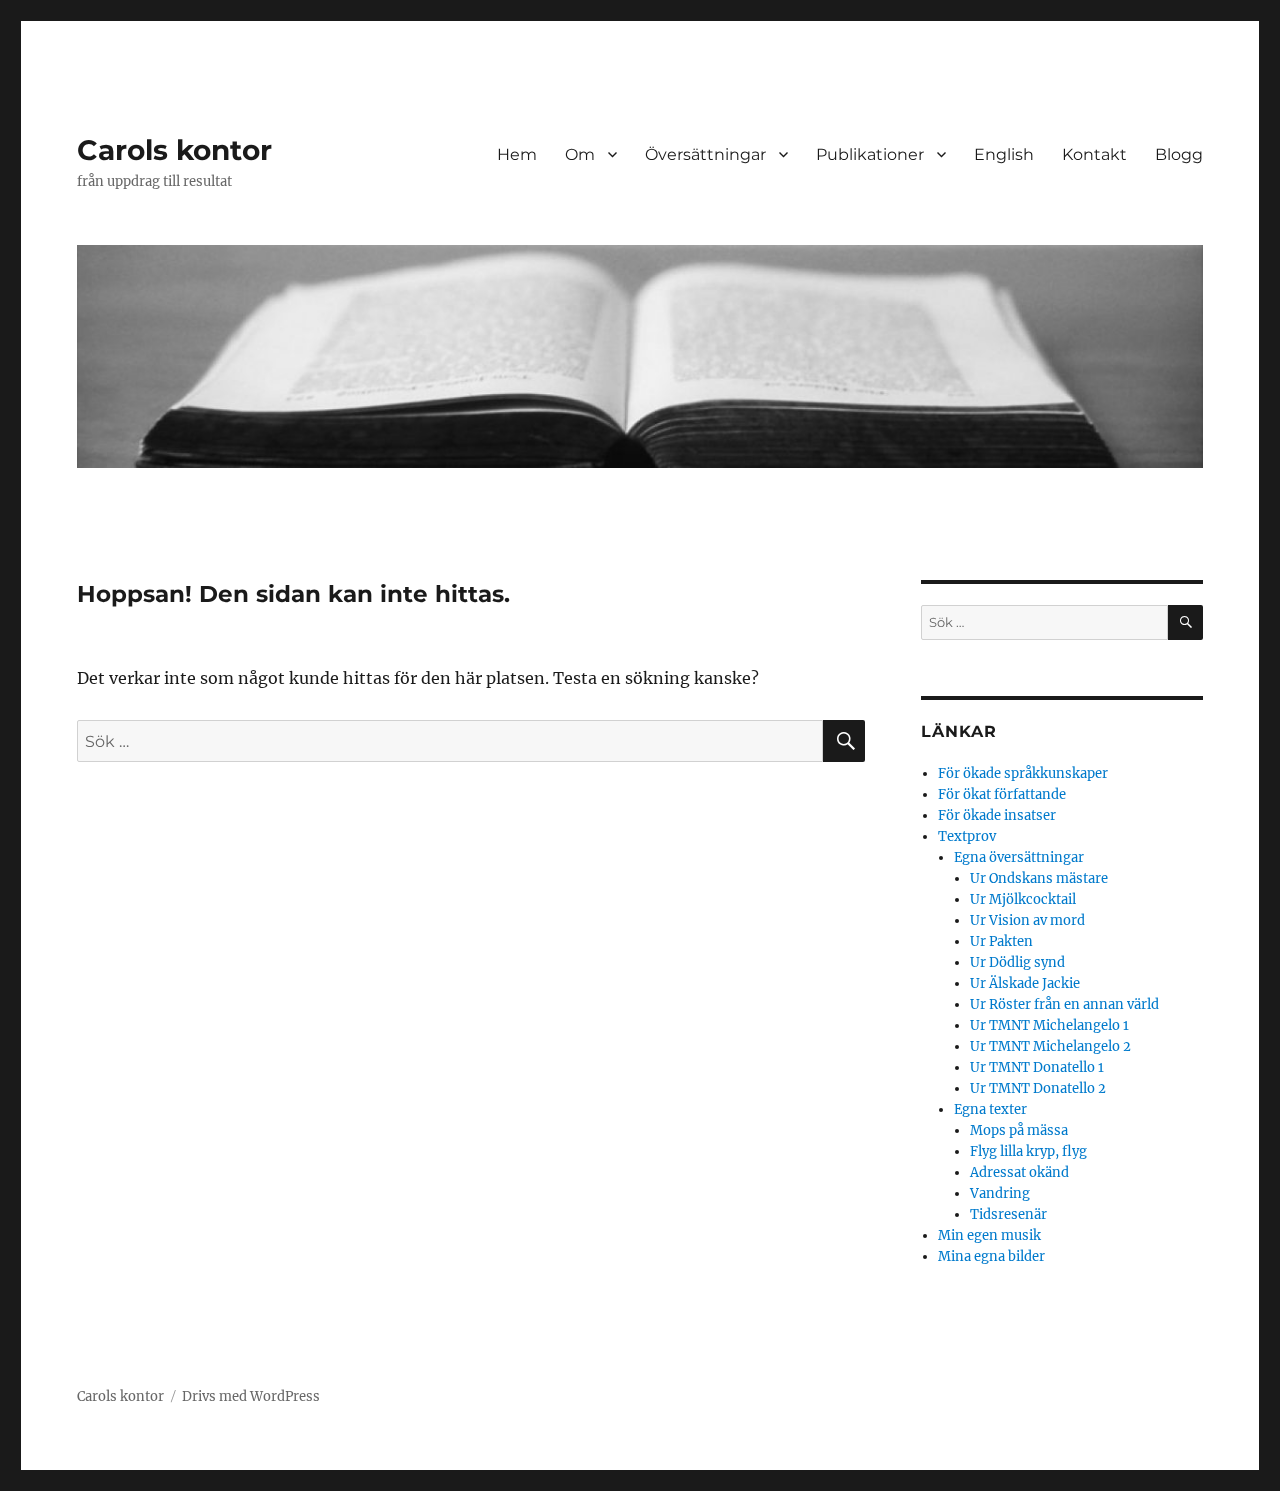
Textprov (967, 836)
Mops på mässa (1019, 1130)
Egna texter (990, 1109)
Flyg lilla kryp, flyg (1028, 1151)
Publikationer (870, 154)
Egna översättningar (1019, 857)
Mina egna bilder (991, 1256)
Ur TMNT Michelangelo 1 (1049, 1025)
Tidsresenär (1008, 1214)
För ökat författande (1002, 794)
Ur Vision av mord (1027, 920)
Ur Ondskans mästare (1039, 878)
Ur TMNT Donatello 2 (1038, 1088)
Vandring (1000, 1193)
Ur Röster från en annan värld (1064, 1004)
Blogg (1179, 154)
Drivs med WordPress (251, 1396)
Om (580, 154)
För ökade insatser (997, 815)
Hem (517, 154)
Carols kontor (174, 150)
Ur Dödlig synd (1017, 962)
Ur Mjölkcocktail (1023, 899)
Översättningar (705, 154)
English (1004, 154)
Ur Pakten (1001, 941)
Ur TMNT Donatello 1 (1037, 1067)
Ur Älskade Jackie (1025, 983)
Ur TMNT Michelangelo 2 (1050, 1046)
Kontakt (1094, 154)
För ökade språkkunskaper (1023, 773)
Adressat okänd (1019, 1172)
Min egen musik (989, 1235)
